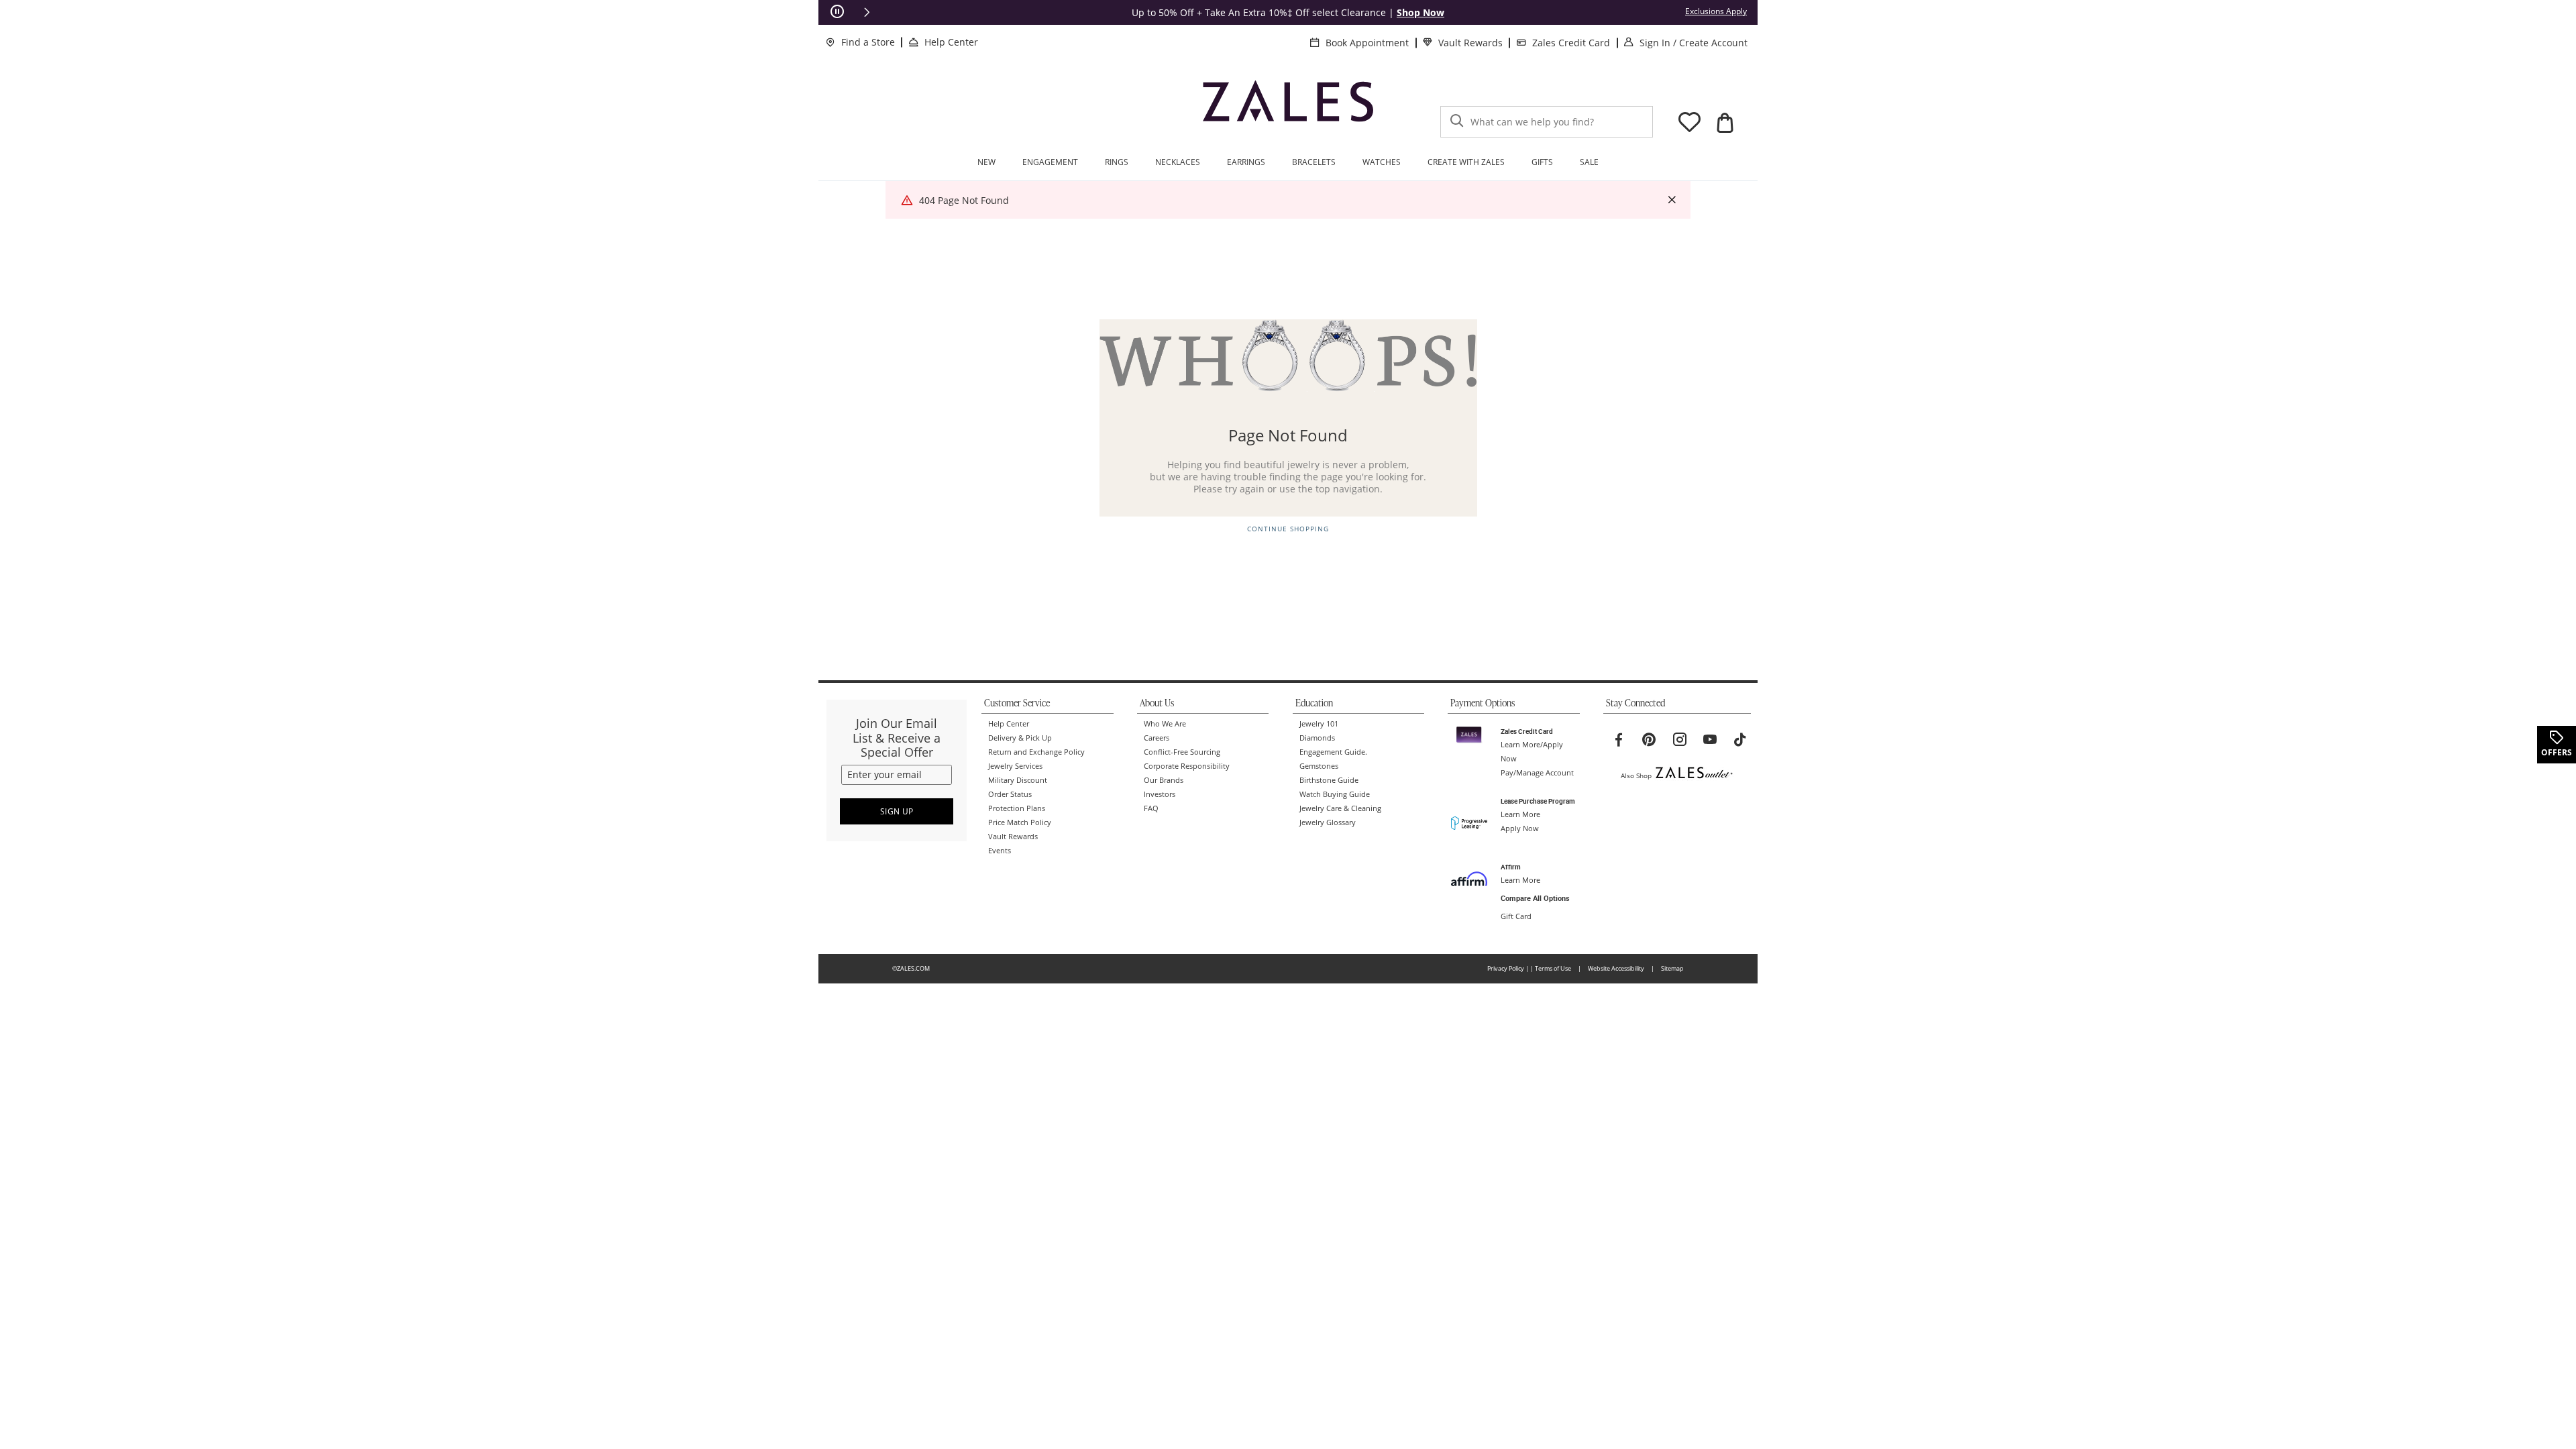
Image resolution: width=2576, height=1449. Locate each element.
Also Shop (1636, 775)
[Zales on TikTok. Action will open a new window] (1740, 740)
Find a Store (868, 42)
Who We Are (1165, 724)
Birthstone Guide (1329, 780)
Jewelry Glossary (1328, 822)
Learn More (1520, 814)
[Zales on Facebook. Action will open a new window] (1619, 740)
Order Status (1010, 794)
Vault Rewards (1470, 43)
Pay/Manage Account (1537, 773)
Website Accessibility (1616, 968)
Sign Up (897, 811)
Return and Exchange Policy (1036, 752)
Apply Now (1520, 828)
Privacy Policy (1506, 968)
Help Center (951, 42)
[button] (867, 12)
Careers (1157, 738)
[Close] (1672, 200)
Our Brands (1164, 780)
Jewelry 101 (1319, 724)
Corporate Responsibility (1187, 766)
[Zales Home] (1288, 107)
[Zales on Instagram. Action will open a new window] (1680, 740)
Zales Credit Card (1571, 43)
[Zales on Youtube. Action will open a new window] (1710, 740)
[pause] (837, 12)
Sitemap (1672, 968)
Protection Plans (1017, 808)
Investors (1160, 794)
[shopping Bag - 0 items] (1725, 123)
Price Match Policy (1020, 822)
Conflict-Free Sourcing (1182, 752)
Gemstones (1319, 766)
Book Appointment (1367, 43)
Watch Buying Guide (1335, 794)
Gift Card (1516, 916)
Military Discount (1018, 780)
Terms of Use (1553, 968)
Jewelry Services (1015, 766)
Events (1000, 851)
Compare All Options (1535, 898)
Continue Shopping (1288, 529)
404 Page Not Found (964, 200)
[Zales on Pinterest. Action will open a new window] (1649, 740)
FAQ (1151, 808)
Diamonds (1317, 738)
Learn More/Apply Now (1532, 752)
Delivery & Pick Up (1020, 738)
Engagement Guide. (1333, 752)
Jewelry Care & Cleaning (1340, 808)
